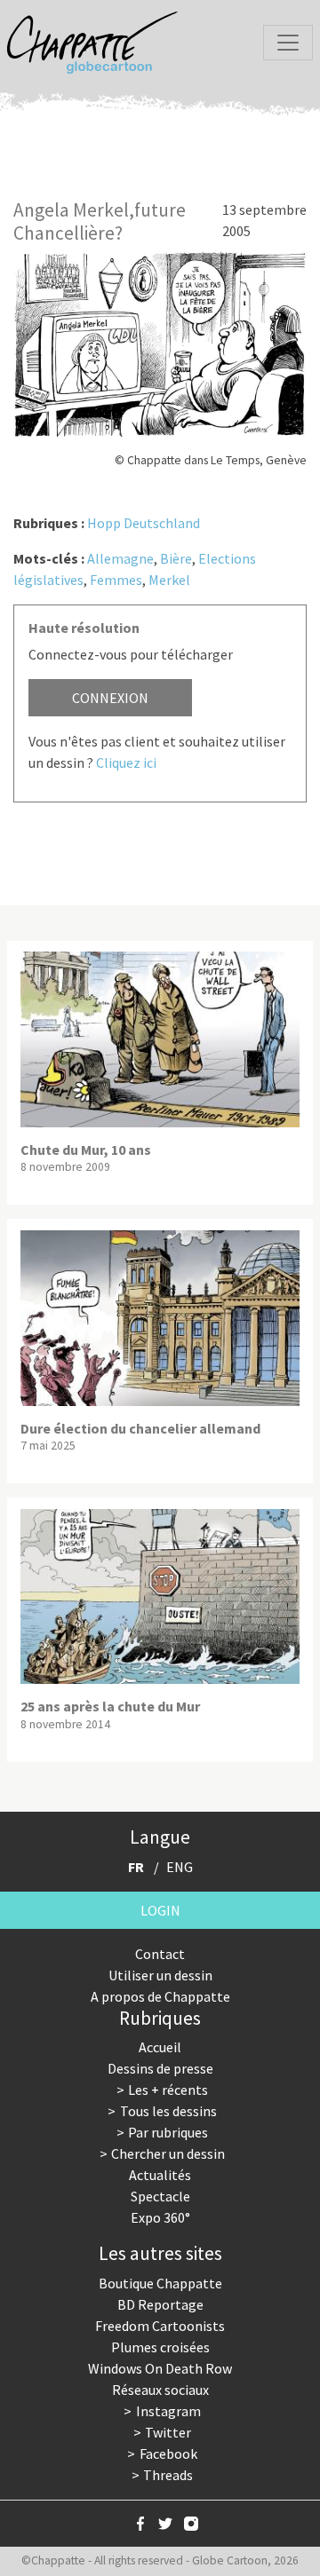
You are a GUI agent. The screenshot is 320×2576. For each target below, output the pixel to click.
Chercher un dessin (168, 2153)
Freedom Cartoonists (160, 2326)
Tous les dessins (168, 2111)
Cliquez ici (126, 763)
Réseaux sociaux (160, 2390)
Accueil (160, 2047)
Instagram (168, 2411)
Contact (160, 1954)
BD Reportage (160, 2304)
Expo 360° (160, 2217)
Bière (176, 558)
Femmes (116, 580)
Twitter (168, 2432)
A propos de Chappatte (160, 1996)
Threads (168, 2475)
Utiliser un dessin (160, 1975)
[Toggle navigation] (288, 43)
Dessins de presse (160, 2068)
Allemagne (120, 558)
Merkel (169, 580)
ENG (180, 1867)
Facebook (168, 2454)
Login (160, 1910)
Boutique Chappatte (160, 2283)
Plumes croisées (160, 2347)
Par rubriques (168, 2132)
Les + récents (168, 2090)
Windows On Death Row (160, 2368)
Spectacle (160, 2196)
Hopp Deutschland (144, 523)
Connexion (110, 698)
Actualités (160, 2175)
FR (136, 1867)
